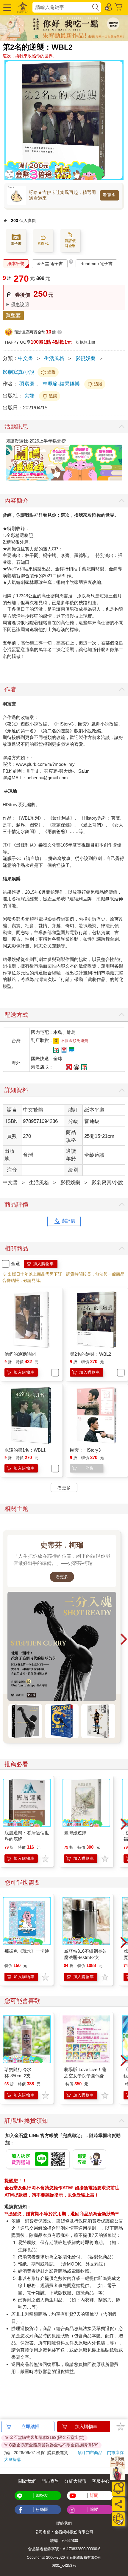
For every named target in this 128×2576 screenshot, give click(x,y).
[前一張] (7, 460)
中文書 (25, 358)
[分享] (118, 2504)
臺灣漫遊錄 (75, 1833)
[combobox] (62, 7)
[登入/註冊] (109, 7)
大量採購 (13, 2459)
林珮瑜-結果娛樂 (61, 384)
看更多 (109, 195)
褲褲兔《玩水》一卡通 (27, 1951)
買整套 (13, 315)
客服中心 (101, 2481)
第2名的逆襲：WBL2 (90, 1354)
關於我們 (27, 2481)
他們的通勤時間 (20, 1354)
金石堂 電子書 (50, 264)
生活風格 (54, 358)
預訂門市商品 (90, 2453)
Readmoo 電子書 (96, 264)
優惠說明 (20, 304)
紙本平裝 (16, 264)
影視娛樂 (85, 358)
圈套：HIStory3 (85, 1450)
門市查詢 (50, 2481)
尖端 (30, 396)
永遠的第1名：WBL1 (25, 1450)
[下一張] (121, 460)
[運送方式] (118, 2519)
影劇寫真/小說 (19, 372)
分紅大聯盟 (75, 2481)
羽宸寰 (27, 384)
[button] (7, 7)
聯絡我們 (64, 2523)
